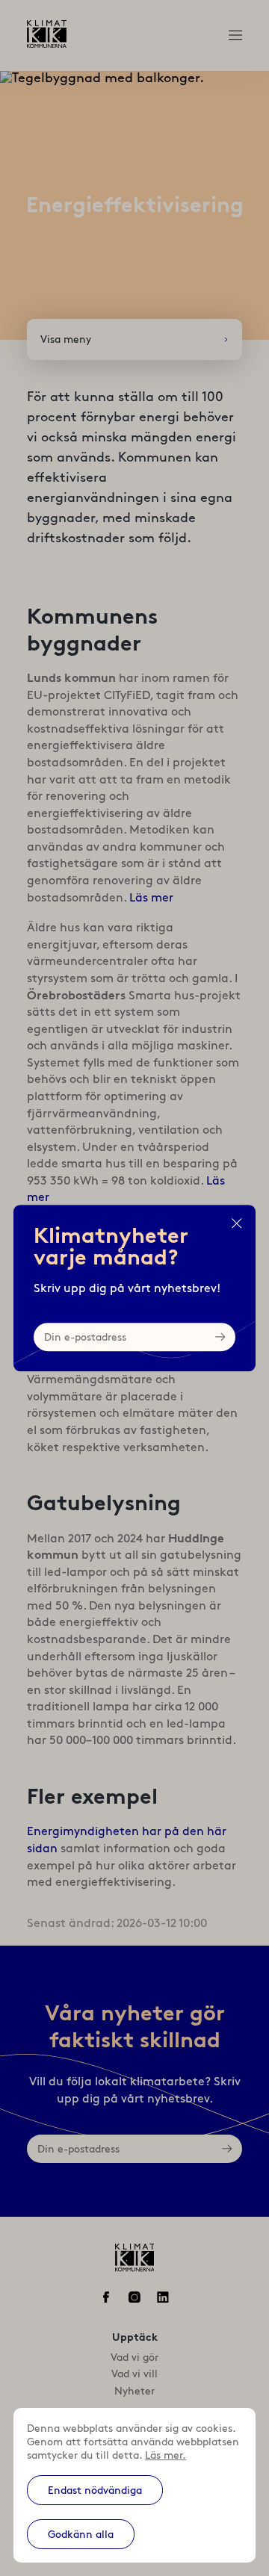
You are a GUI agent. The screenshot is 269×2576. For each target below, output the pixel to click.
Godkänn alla (81, 2534)
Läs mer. (166, 2455)
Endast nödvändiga (95, 2490)
